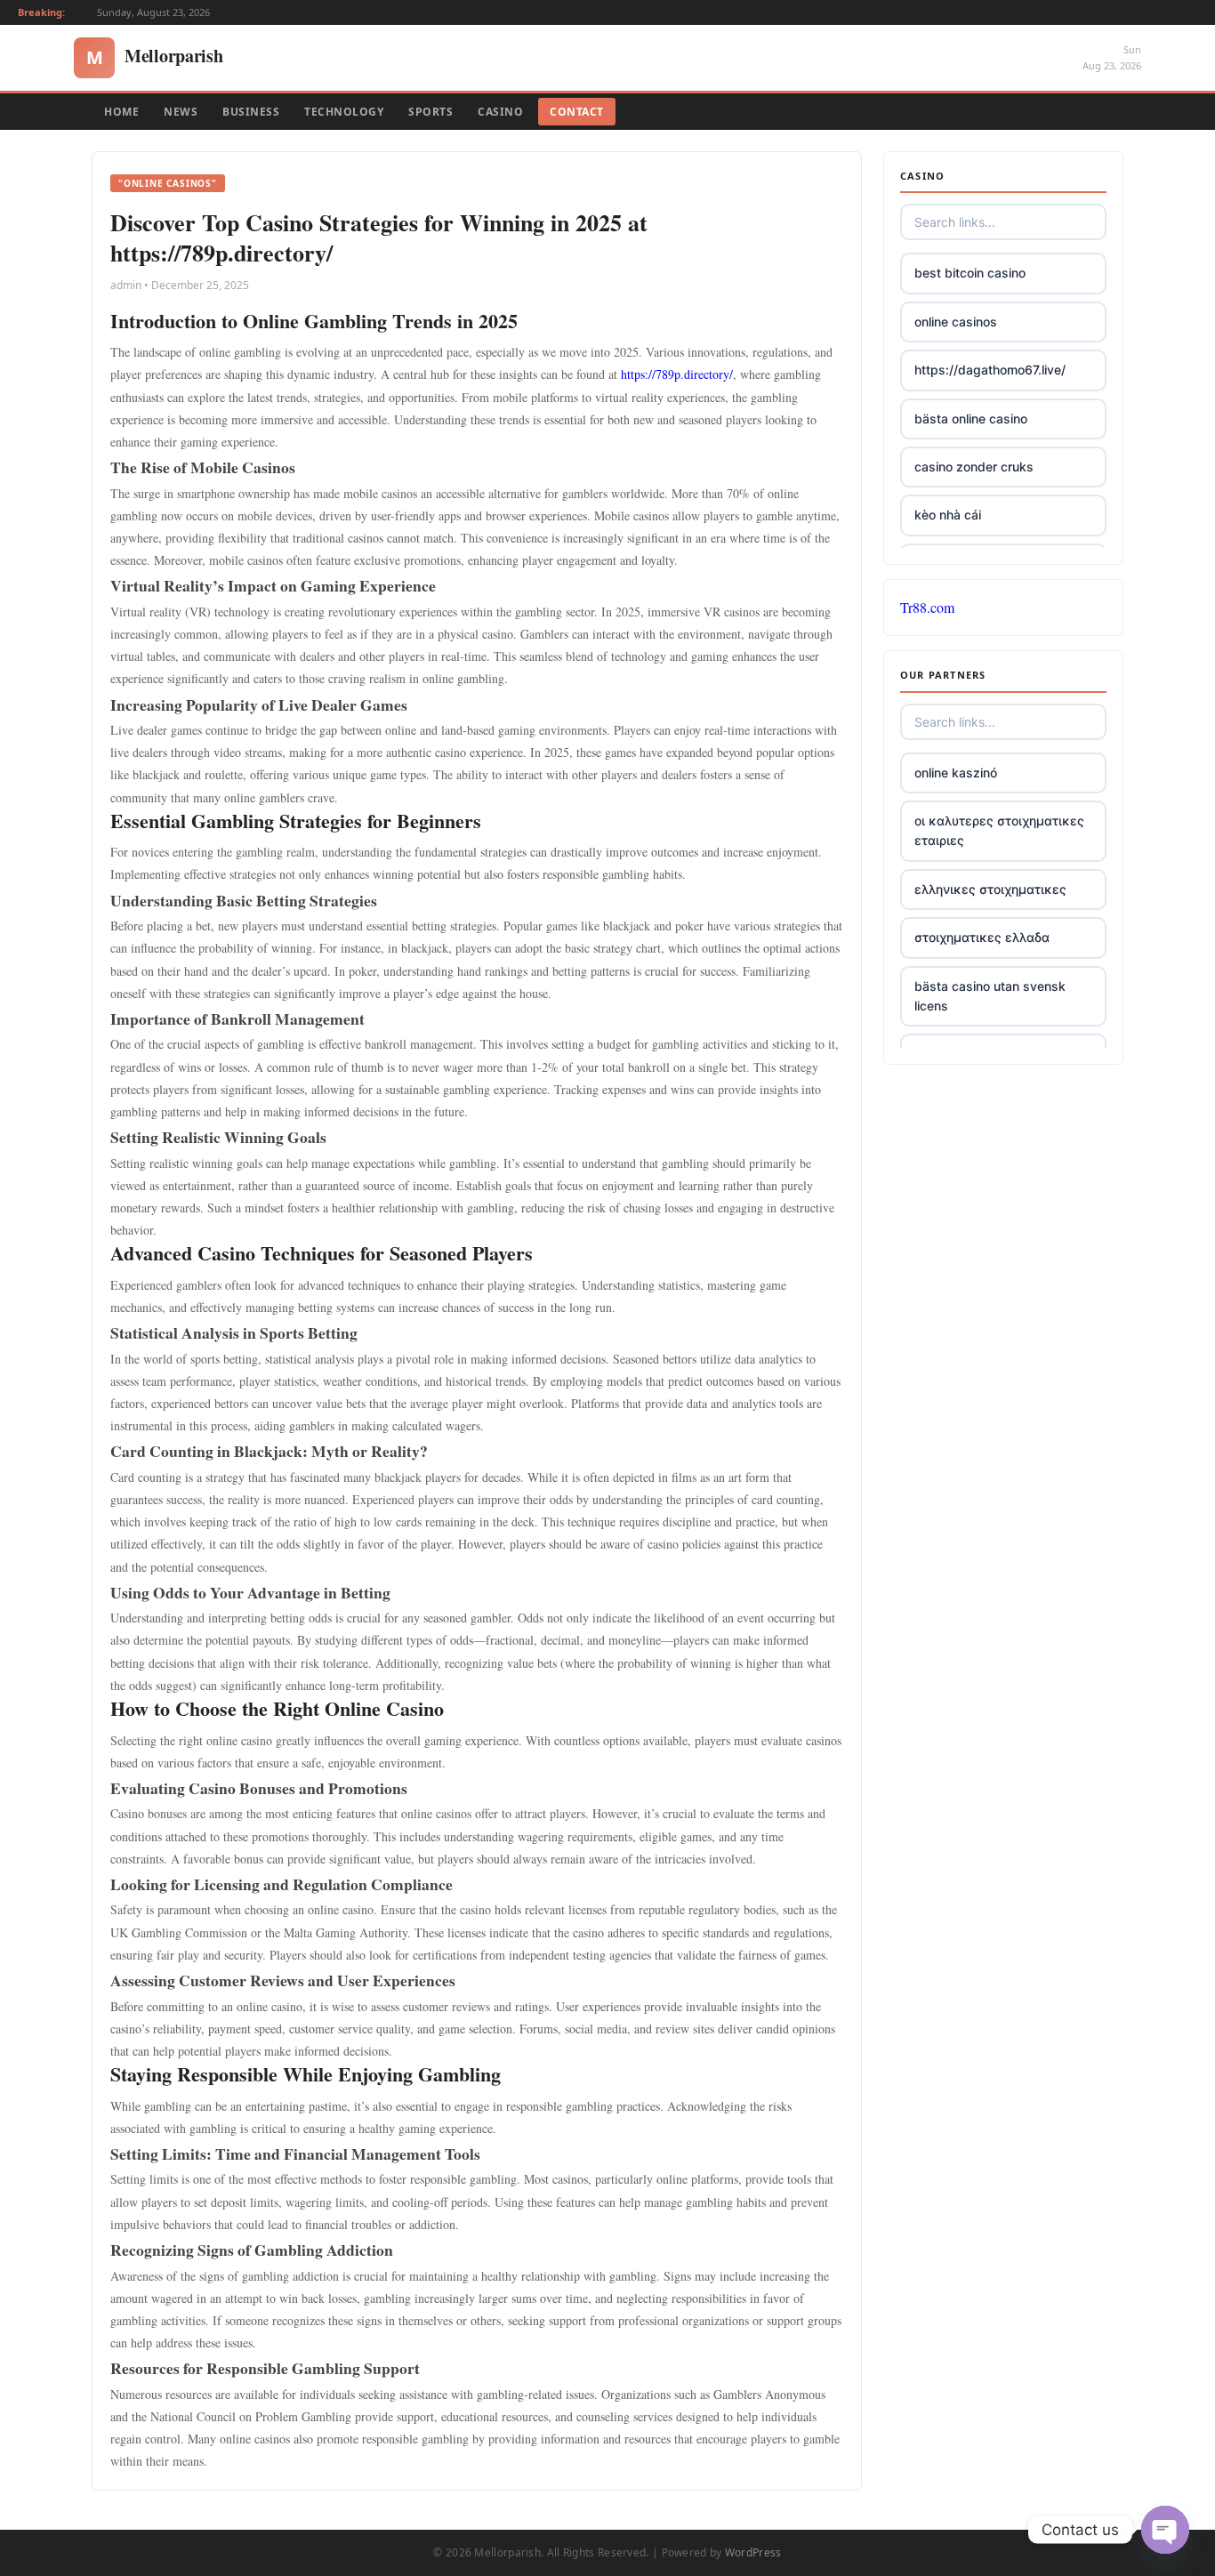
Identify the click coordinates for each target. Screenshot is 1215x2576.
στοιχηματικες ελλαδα (982, 937)
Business (251, 112)
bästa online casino (971, 419)
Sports (430, 112)
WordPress (753, 2552)
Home (121, 112)
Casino (500, 112)
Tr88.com (927, 607)
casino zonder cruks (974, 467)
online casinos (956, 322)
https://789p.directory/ (677, 374)
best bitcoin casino (970, 273)
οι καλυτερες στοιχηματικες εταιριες (999, 830)
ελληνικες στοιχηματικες (990, 889)
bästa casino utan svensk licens (990, 996)
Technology (344, 112)
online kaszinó (956, 773)
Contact (577, 112)
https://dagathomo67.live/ (990, 370)
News (181, 112)
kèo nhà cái (948, 515)
